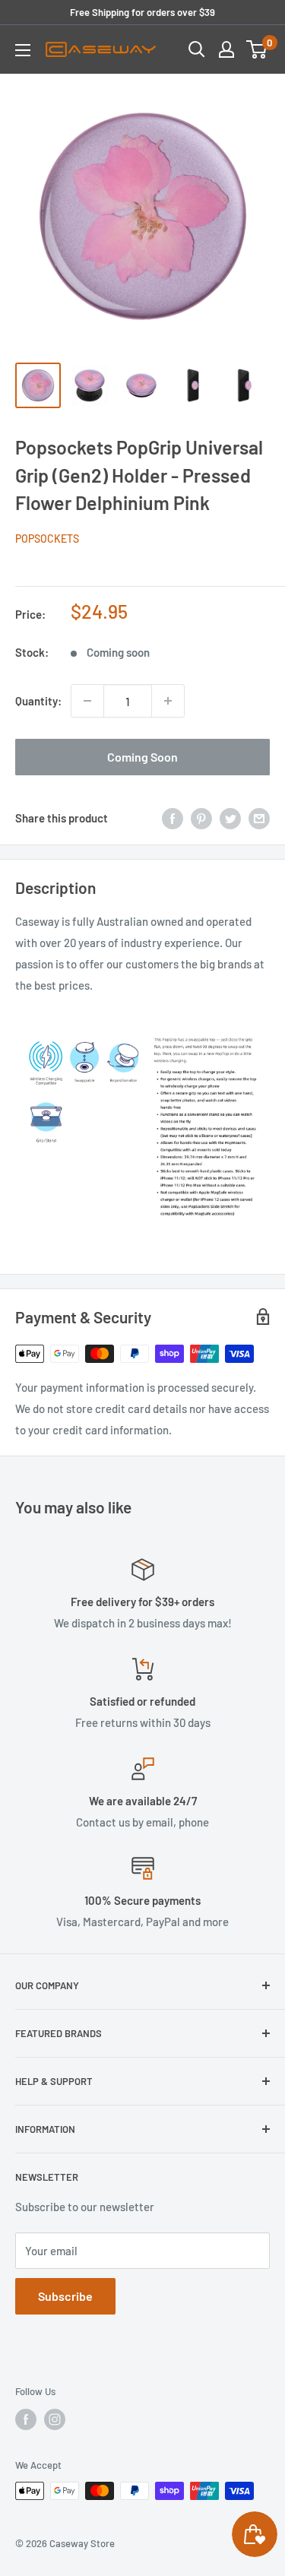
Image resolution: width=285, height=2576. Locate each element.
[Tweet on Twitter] (230, 817)
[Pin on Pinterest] (201, 817)
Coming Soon (142, 757)
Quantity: (38, 701)
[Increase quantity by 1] (168, 701)
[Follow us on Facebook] (26, 2419)
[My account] (226, 49)
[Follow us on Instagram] (55, 2419)
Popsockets (47, 539)
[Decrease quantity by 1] (87, 701)
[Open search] (197, 49)
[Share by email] (259, 817)
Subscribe (65, 2296)
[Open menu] (23, 50)
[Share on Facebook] (173, 817)
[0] (257, 49)
